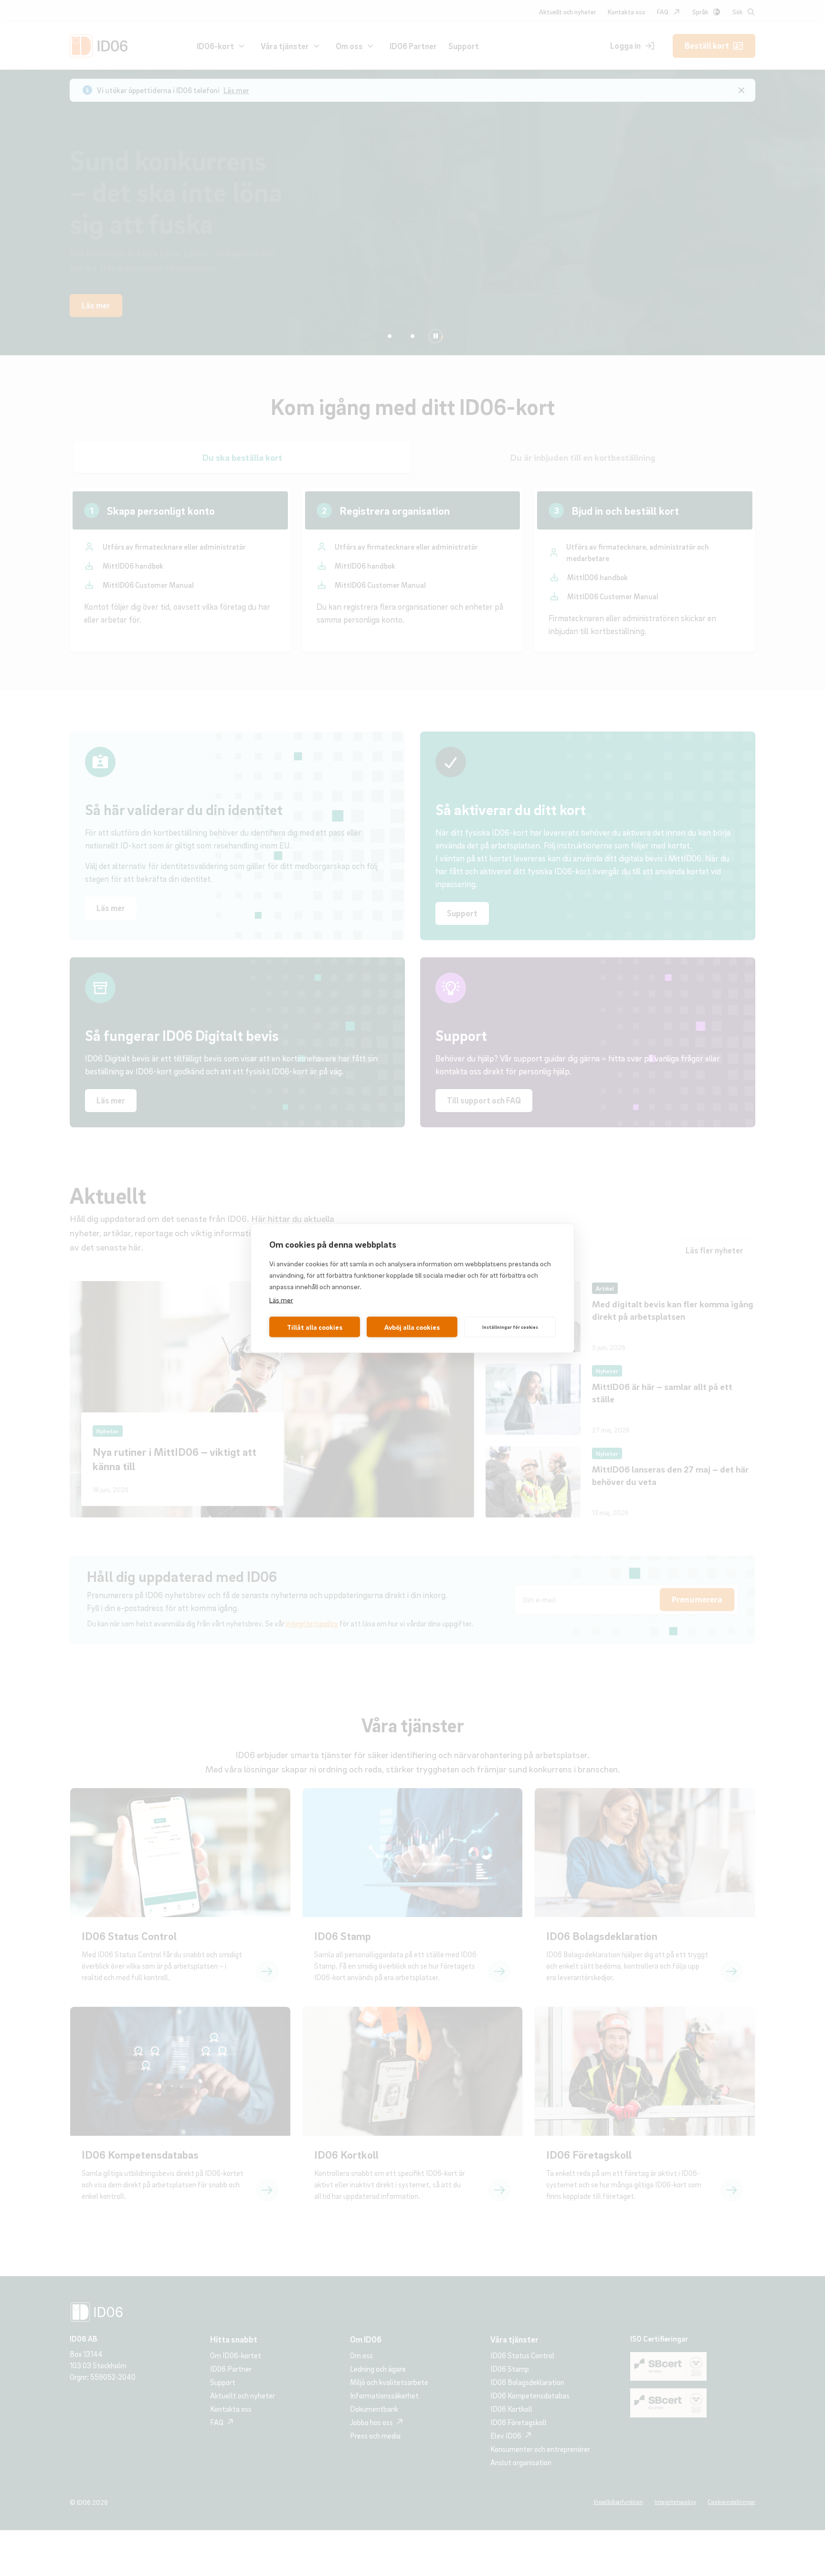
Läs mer (281, 1299)
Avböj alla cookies (412, 1327)
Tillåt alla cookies (315, 1327)
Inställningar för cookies (510, 1327)
